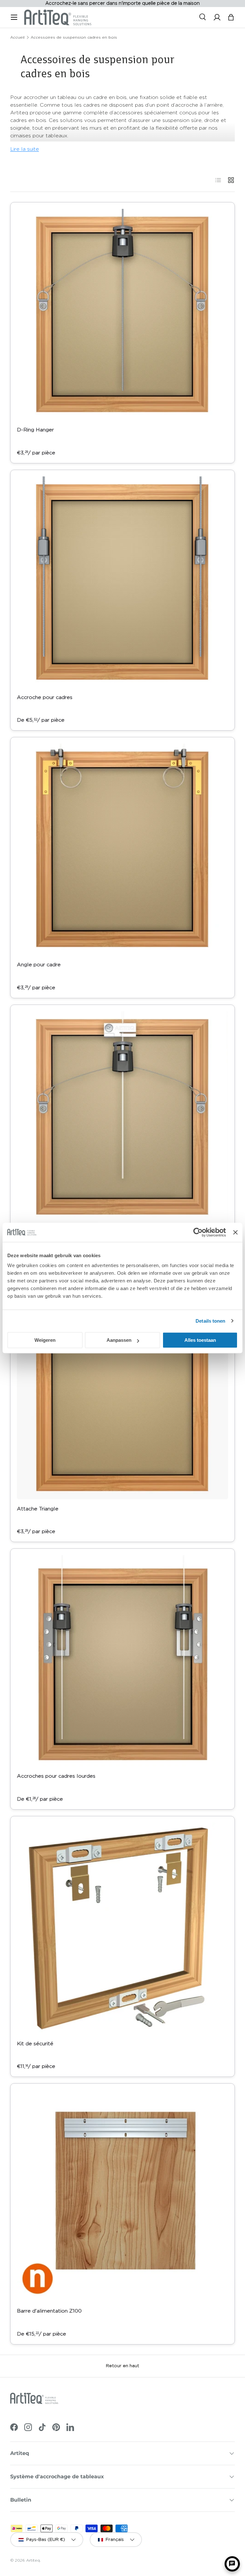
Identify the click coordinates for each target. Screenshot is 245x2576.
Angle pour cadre (39, 965)
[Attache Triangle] (122, 1394)
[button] (231, 17)
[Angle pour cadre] (122, 849)
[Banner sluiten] (235, 1232)
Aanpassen (119, 1340)
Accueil (17, 37)
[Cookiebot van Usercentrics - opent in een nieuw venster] (198, 1232)
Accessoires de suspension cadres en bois (74, 37)
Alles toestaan (200, 1340)
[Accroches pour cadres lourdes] (122, 1661)
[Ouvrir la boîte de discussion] (232, 2564)
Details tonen (210, 1321)
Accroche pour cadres (45, 697)
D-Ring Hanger (35, 430)
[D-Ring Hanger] (122, 315)
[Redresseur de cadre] (122, 1117)
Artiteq (33, 2560)
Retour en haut (122, 2366)
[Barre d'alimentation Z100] (122, 2196)
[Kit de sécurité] (122, 1928)
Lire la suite (25, 149)
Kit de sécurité (35, 2044)
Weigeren (45, 1340)
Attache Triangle (38, 1509)
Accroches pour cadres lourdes (56, 1776)
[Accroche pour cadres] (122, 582)
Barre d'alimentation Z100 (49, 2311)
